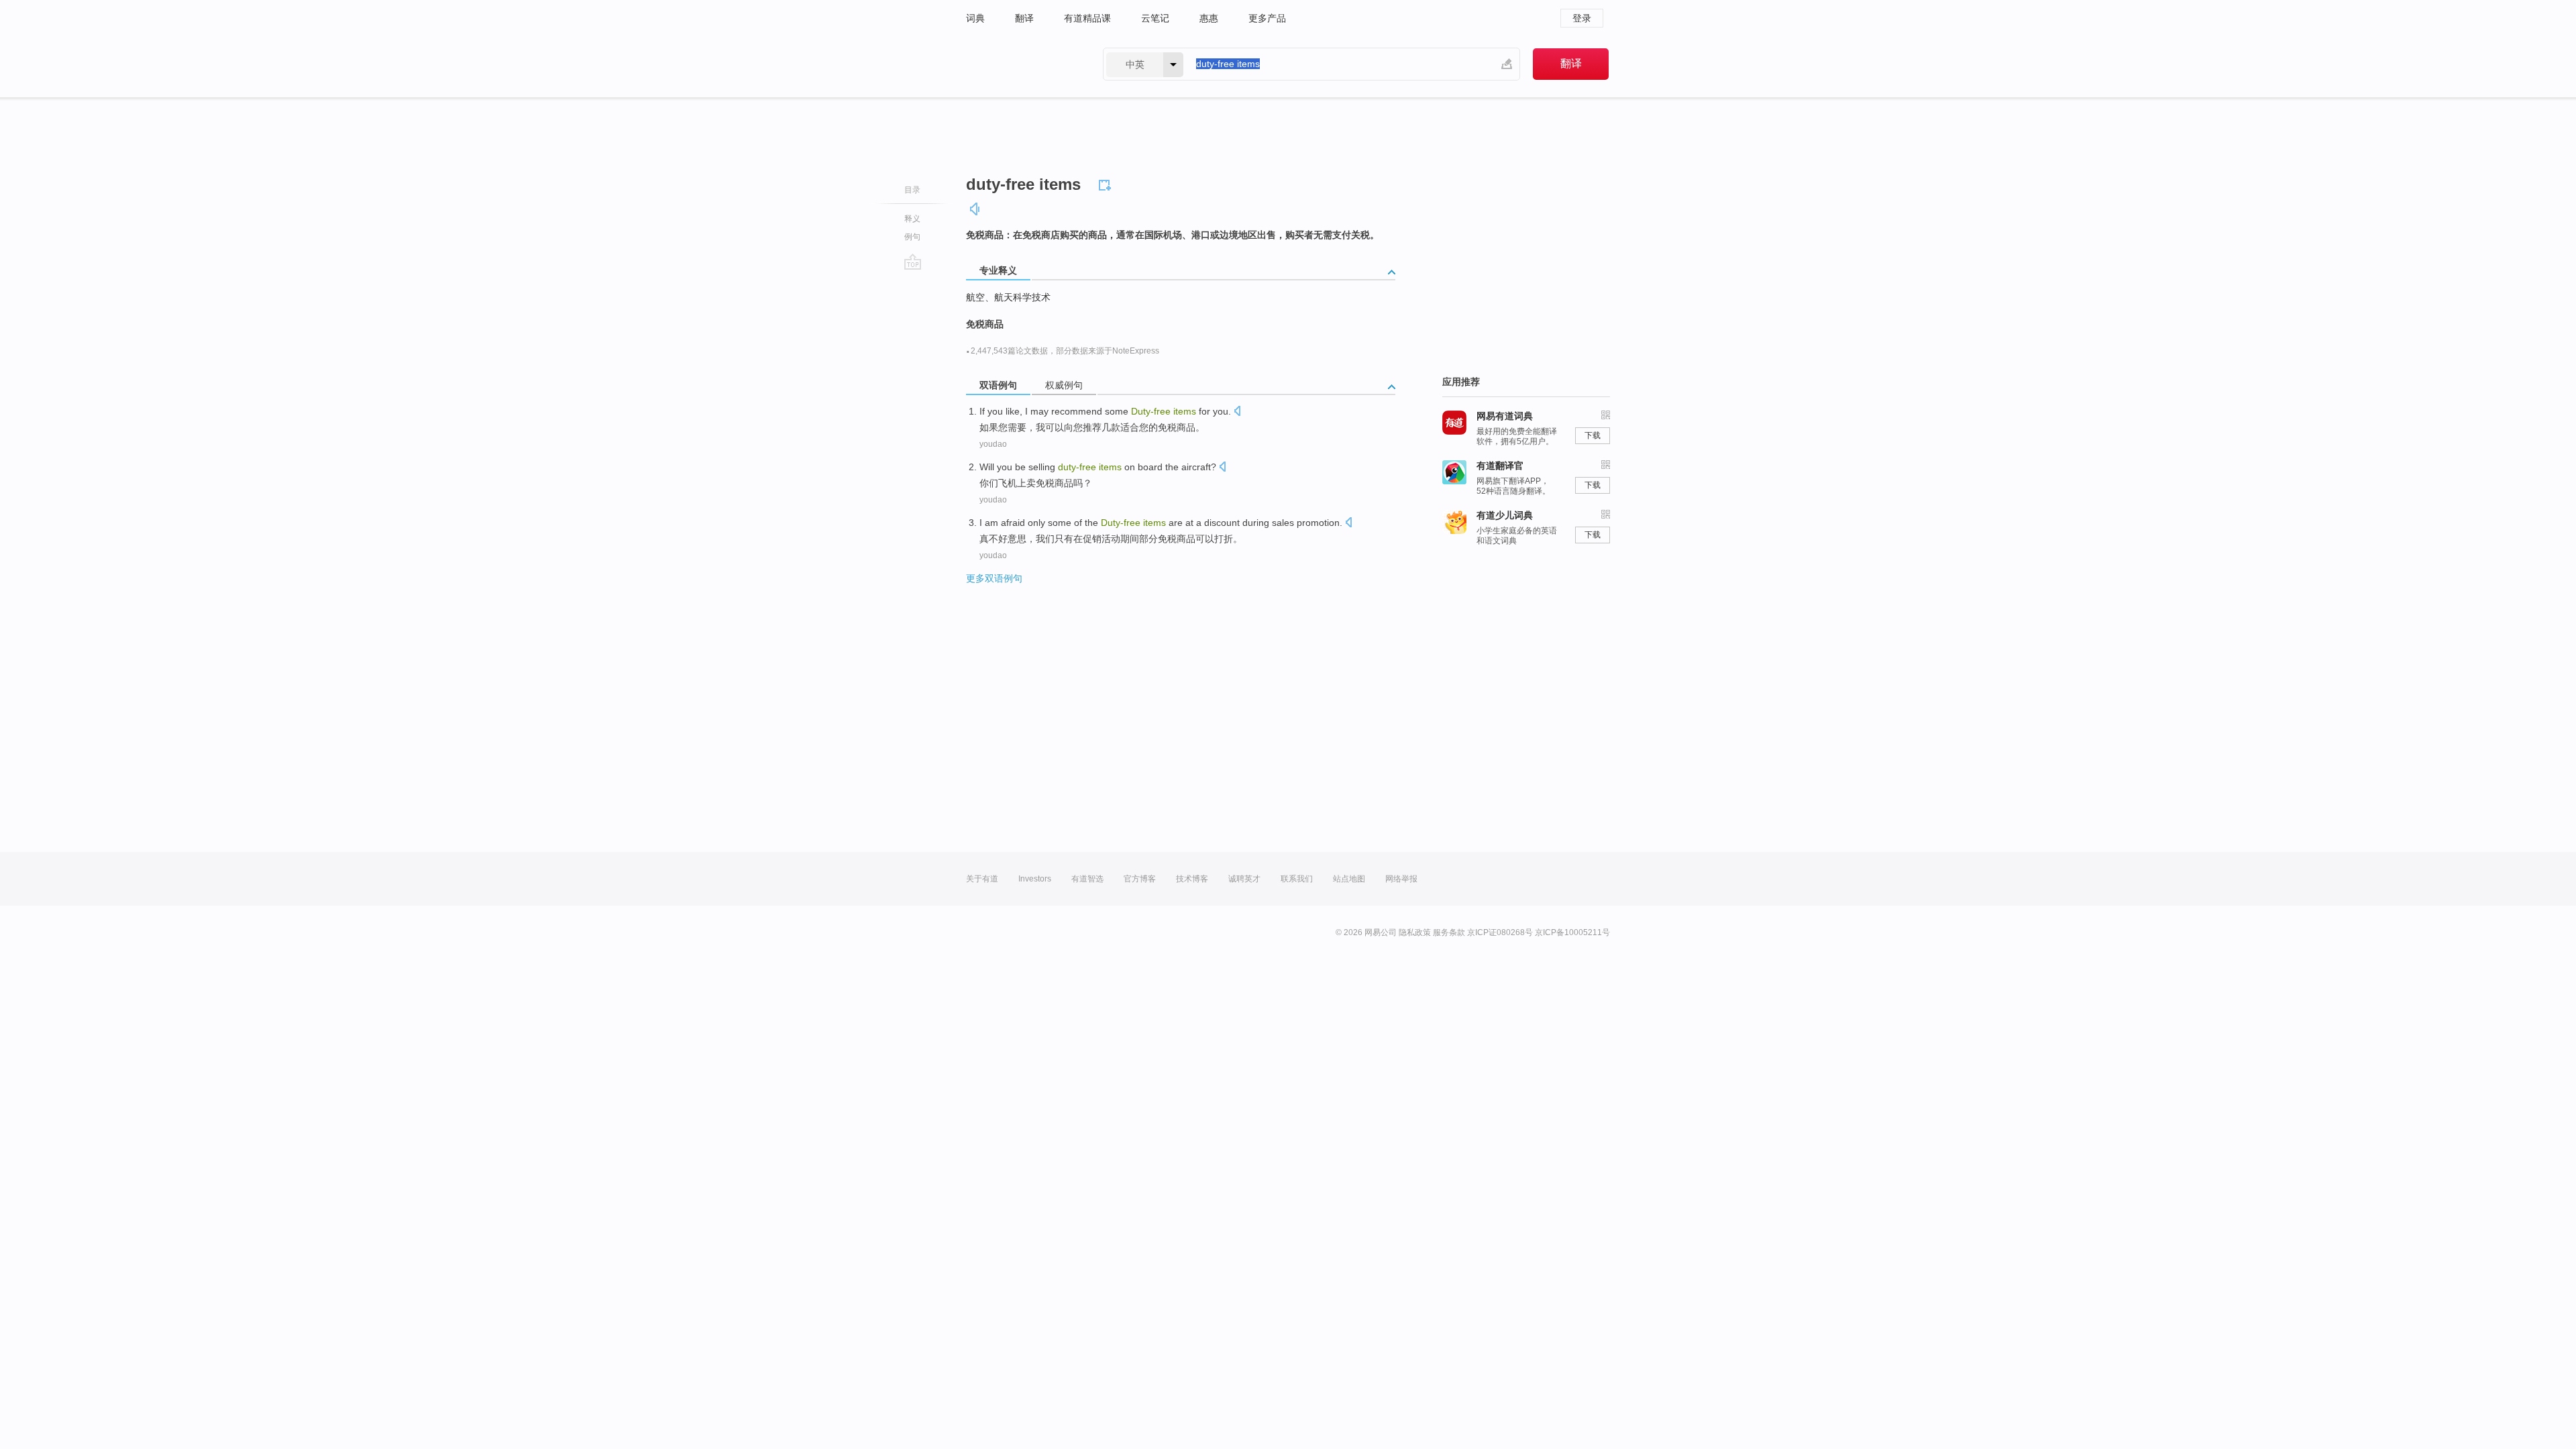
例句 (912, 237)
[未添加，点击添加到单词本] (1107, 183)
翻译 (1024, 18)
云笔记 (1155, 18)
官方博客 (1140, 879)
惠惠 (1209, 18)
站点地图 (1349, 879)
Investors (1035, 879)
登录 (1582, 18)
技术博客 (1192, 879)
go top (913, 262)
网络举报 (1401, 879)
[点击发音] (1237, 412)
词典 (975, 18)
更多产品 (1267, 18)
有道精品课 (1087, 18)
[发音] (975, 209)
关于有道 (982, 879)
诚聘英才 (1244, 879)
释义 (912, 219)
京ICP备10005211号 (1572, 932)
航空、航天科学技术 (1008, 297)
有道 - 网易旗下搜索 (1021, 64)
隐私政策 (1415, 932)
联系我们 (1297, 879)
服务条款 (1449, 932)
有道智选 (1087, 879)
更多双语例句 (994, 578)
